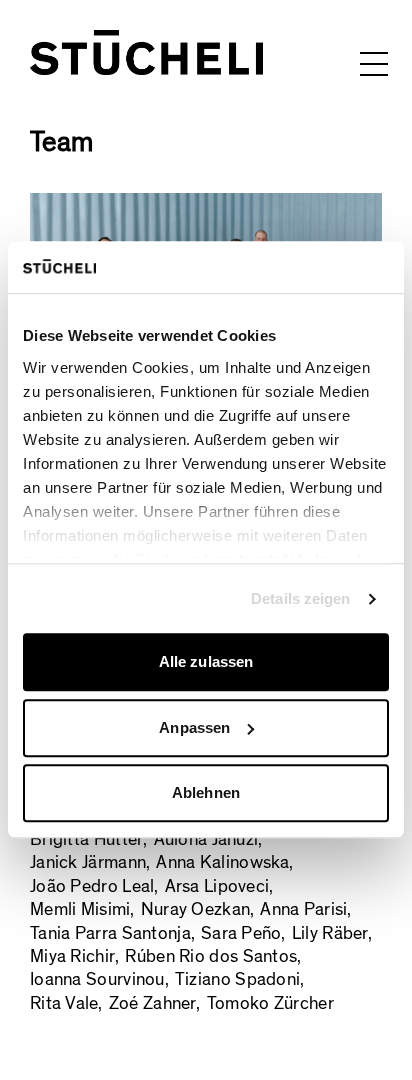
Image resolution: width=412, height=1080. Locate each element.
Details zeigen (300, 598)
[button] (373, 63)
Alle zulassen (206, 662)
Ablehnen (206, 793)
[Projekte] (146, 52)
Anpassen (194, 727)
